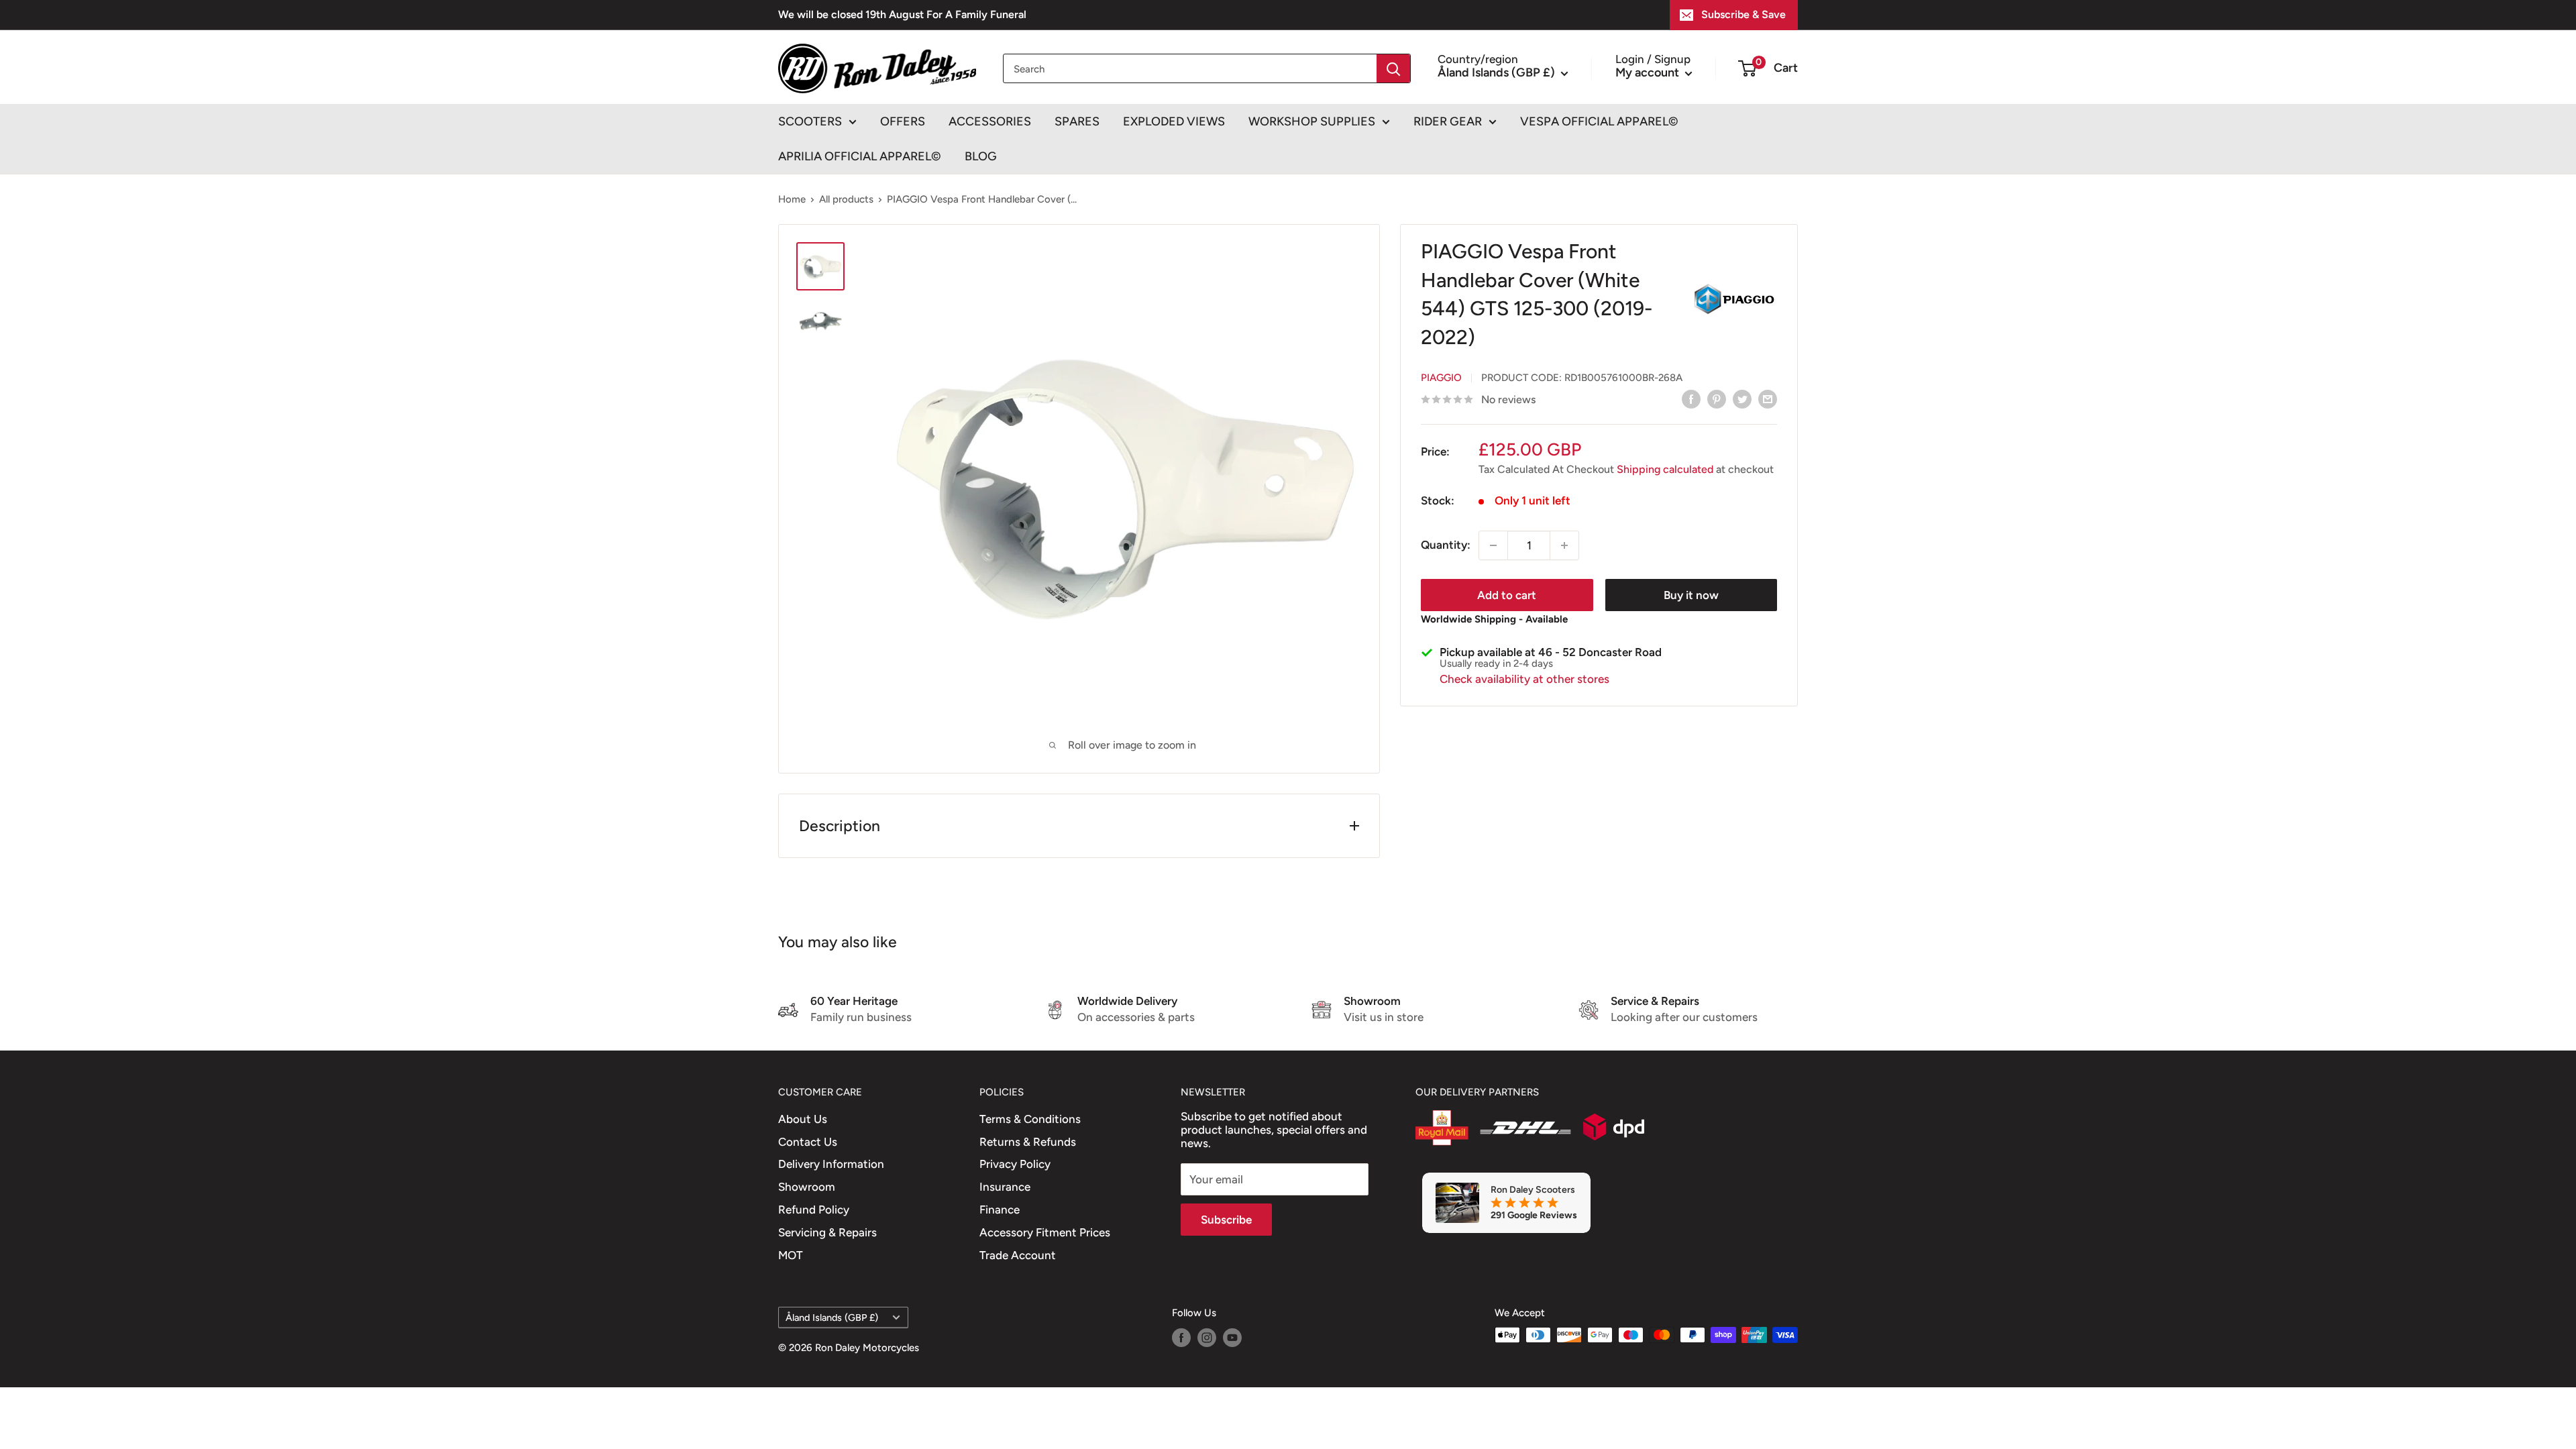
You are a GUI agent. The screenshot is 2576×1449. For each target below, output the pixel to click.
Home (792, 199)
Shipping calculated (1665, 469)
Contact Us (808, 1142)
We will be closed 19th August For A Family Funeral (902, 14)
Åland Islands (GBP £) (832, 1318)
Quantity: (1446, 545)
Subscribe (1226, 1220)
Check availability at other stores (1524, 679)
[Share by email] (1768, 398)
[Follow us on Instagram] (1207, 1337)
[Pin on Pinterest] (1717, 398)
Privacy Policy (1015, 1164)
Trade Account (1018, 1255)
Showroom (807, 1187)
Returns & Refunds (1028, 1142)
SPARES (1077, 121)
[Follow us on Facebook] (1181, 1337)
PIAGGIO (1441, 378)
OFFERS (903, 121)
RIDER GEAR (1448, 121)
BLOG (981, 156)
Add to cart (1507, 595)
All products (846, 199)
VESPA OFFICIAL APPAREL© (1599, 121)
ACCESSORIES (990, 121)
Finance (1000, 1210)
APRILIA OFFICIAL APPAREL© (860, 156)
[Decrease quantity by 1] (1493, 545)
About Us (803, 1119)
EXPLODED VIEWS (1174, 121)
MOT (791, 1255)
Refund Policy (814, 1210)
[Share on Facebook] (1691, 398)
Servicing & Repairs (827, 1232)
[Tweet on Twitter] (1742, 398)
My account (1649, 72)
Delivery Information (831, 1164)
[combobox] (1190, 68)
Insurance (1005, 1187)
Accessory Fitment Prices (1045, 1232)
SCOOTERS (810, 121)
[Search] (1393, 68)
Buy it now (1691, 595)
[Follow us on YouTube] (1232, 1337)
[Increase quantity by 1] (1564, 545)
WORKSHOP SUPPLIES (1312, 121)
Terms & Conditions (1030, 1119)
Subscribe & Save (1743, 14)
